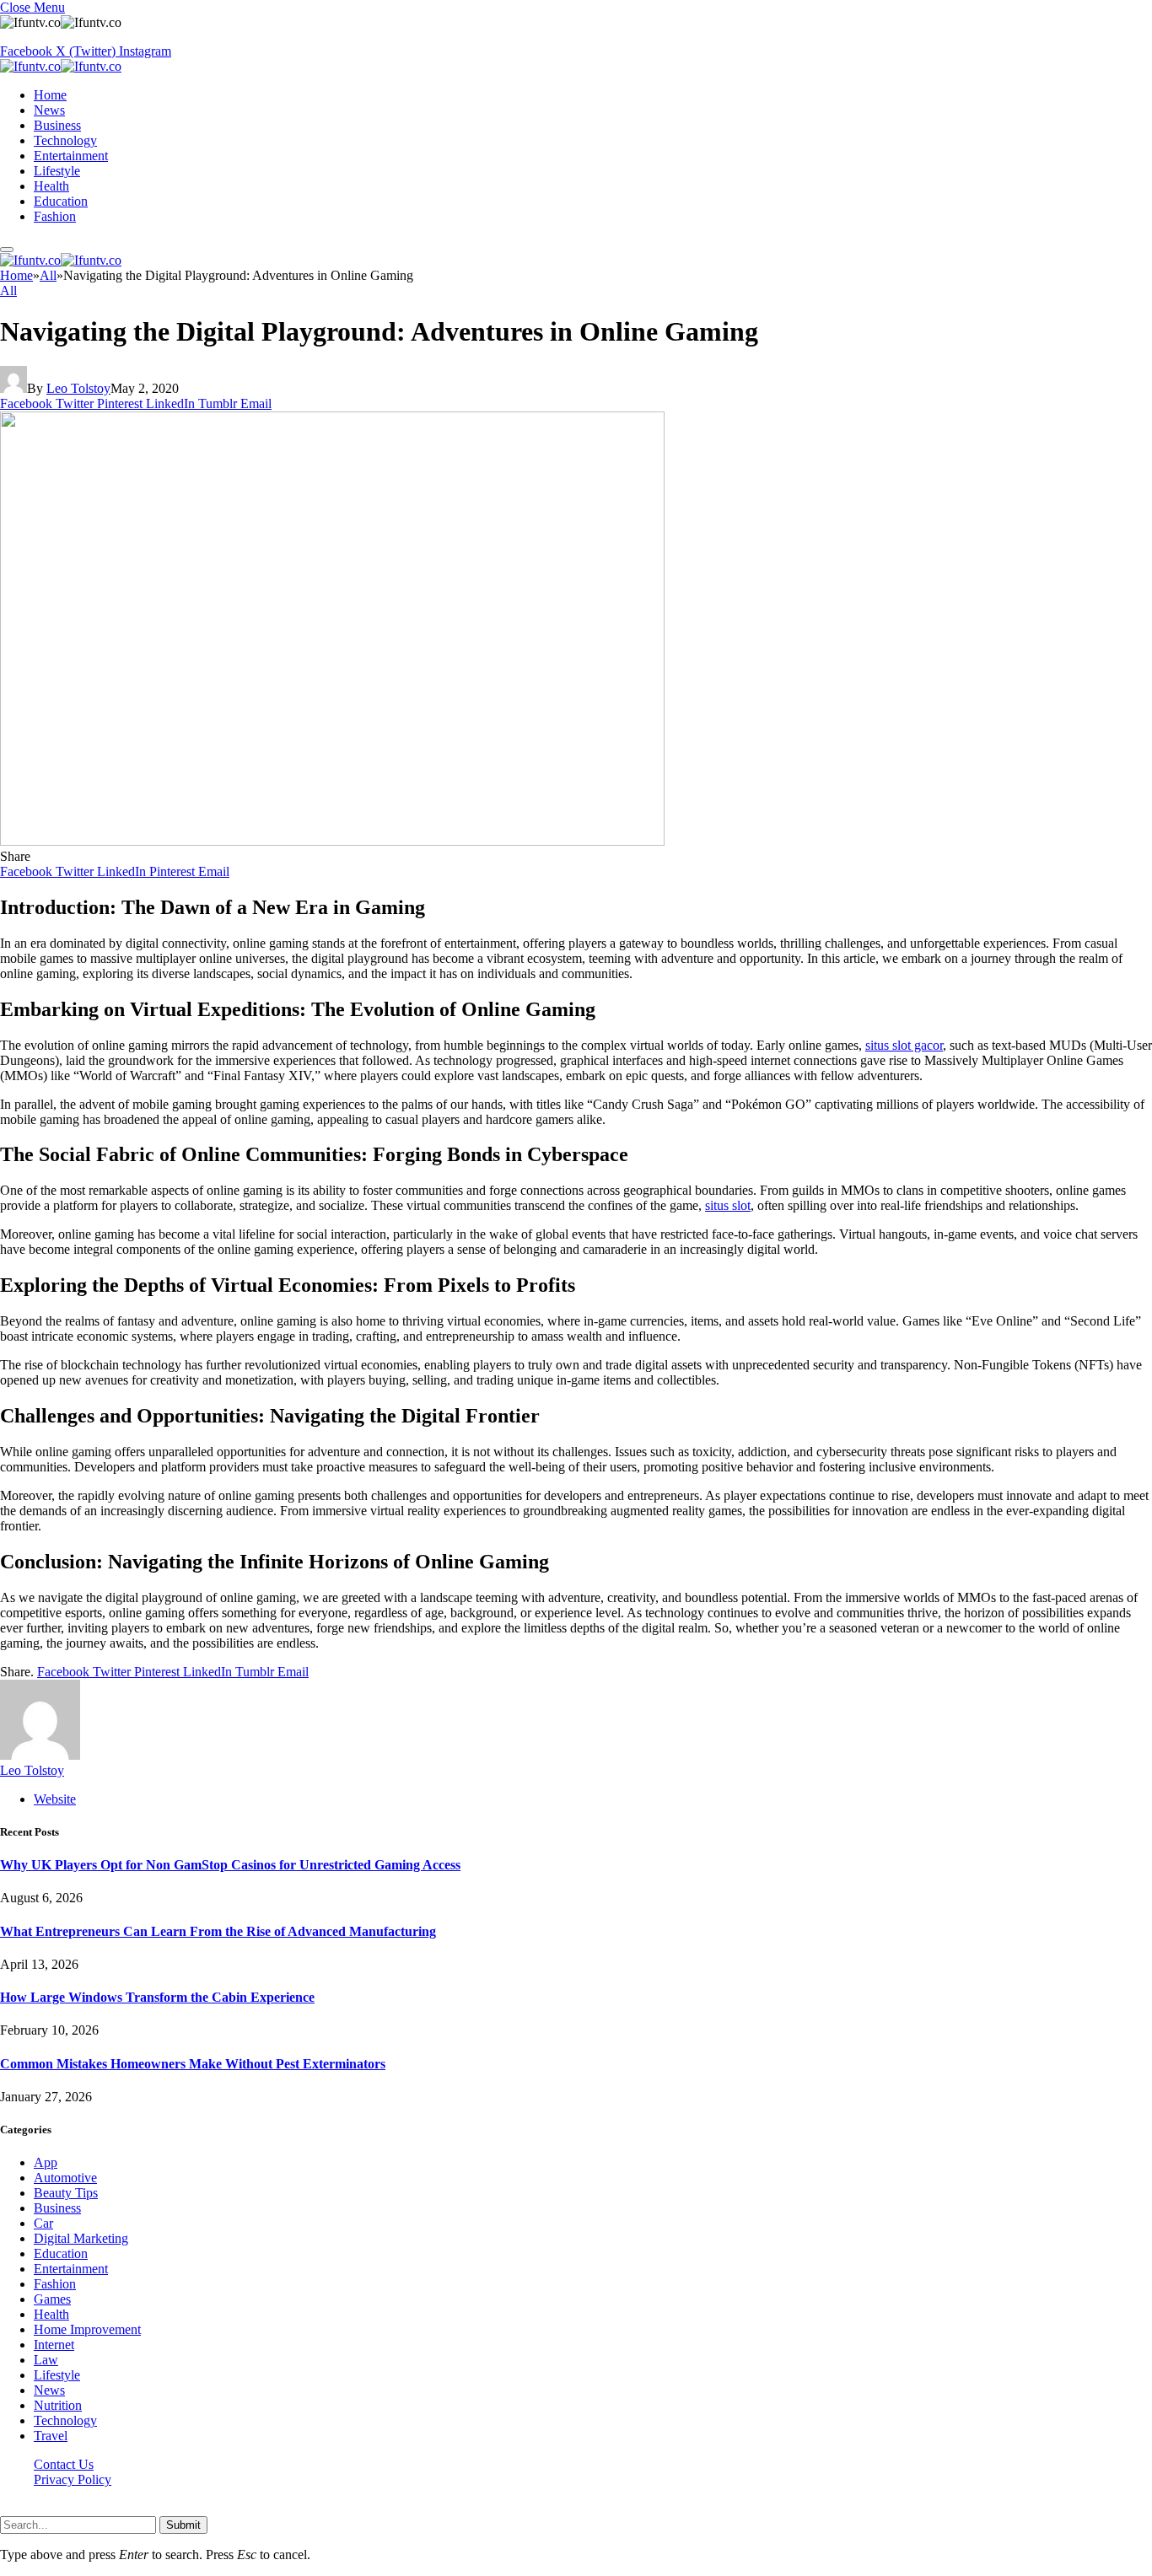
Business (57, 125)
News (49, 110)
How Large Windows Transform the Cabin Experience (157, 1997)
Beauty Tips (66, 2193)
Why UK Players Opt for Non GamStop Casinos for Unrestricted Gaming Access (230, 1865)
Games (52, 2299)
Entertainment (71, 156)
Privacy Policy (73, 2479)
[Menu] (7, 250)
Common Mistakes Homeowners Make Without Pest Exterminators (193, 2064)
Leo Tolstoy (78, 388)
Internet (54, 2345)
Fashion (55, 216)
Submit (183, 2525)
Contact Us (64, 2464)
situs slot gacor (904, 1045)
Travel (51, 2436)
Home (50, 95)
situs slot (728, 1205)
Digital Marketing (81, 2238)
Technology (65, 140)
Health (51, 186)
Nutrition (58, 2405)
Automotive (65, 2178)
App (46, 2162)
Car (43, 2223)
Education (61, 201)
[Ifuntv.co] (61, 66)
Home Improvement (87, 2329)
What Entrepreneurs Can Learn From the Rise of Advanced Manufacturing (218, 1931)
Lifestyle (57, 171)
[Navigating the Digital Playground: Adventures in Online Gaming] (332, 841)
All (8, 290)
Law (46, 2360)
